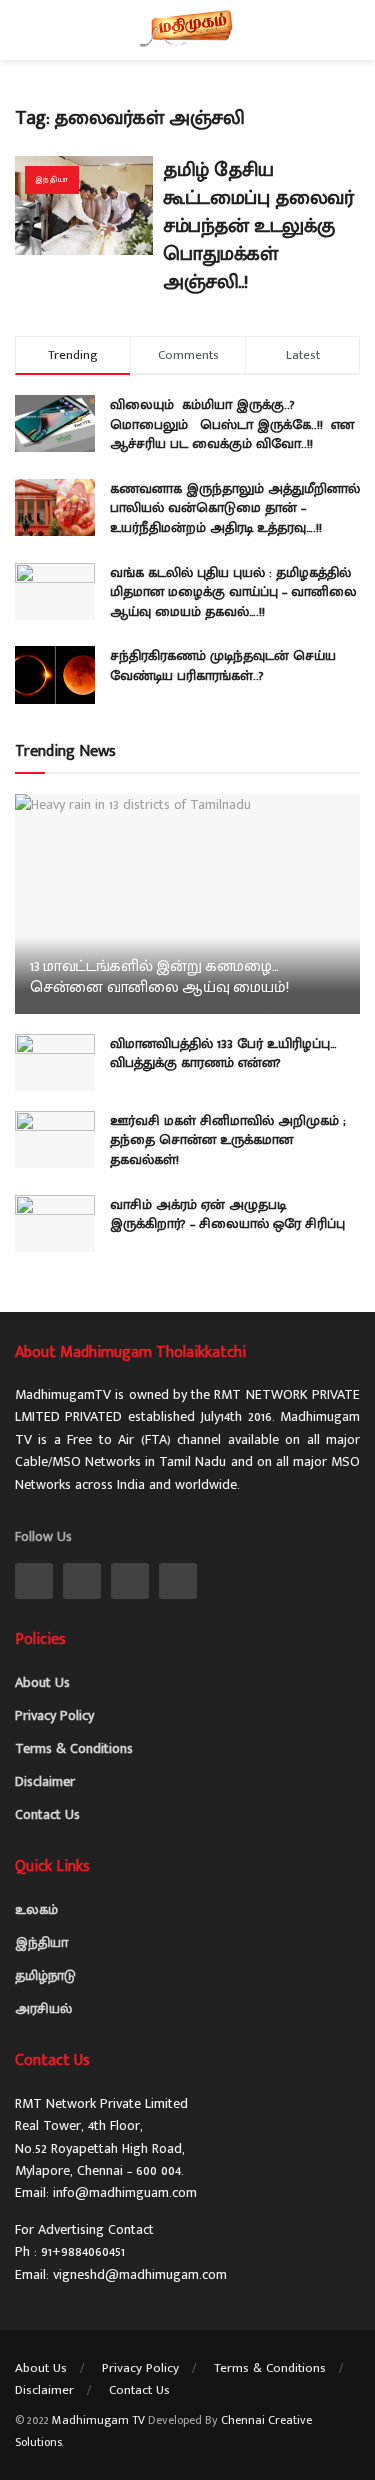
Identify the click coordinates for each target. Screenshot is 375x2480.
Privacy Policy (54, 1715)
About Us (42, 1682)
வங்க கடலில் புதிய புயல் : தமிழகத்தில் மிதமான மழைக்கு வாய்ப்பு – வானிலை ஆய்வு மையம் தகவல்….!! (233, 592)
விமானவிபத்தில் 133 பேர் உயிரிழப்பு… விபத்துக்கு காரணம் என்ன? (223, 1053)
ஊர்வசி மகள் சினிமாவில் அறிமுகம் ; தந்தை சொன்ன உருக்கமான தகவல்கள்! (228, 1140)
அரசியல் (43, 2008)
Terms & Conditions (74, 1748)
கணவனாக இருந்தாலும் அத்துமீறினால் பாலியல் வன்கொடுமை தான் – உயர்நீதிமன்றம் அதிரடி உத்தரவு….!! (235, 508)
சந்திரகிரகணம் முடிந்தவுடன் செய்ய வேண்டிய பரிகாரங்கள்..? (223, 665)
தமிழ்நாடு (45, 1975)
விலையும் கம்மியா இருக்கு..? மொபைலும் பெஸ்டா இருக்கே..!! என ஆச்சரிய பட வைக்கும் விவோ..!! (232, 424)
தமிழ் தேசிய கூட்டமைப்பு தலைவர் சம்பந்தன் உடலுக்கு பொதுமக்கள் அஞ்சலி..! (258, 226)
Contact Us (47, 1814)
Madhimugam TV (98, 2420)
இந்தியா (52, 179)
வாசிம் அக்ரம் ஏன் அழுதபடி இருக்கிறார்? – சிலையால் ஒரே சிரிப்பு (227, 1214)
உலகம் (36, 1909)
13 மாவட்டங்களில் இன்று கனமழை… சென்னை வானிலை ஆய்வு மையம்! (159, 977)
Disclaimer (45, 1781)
